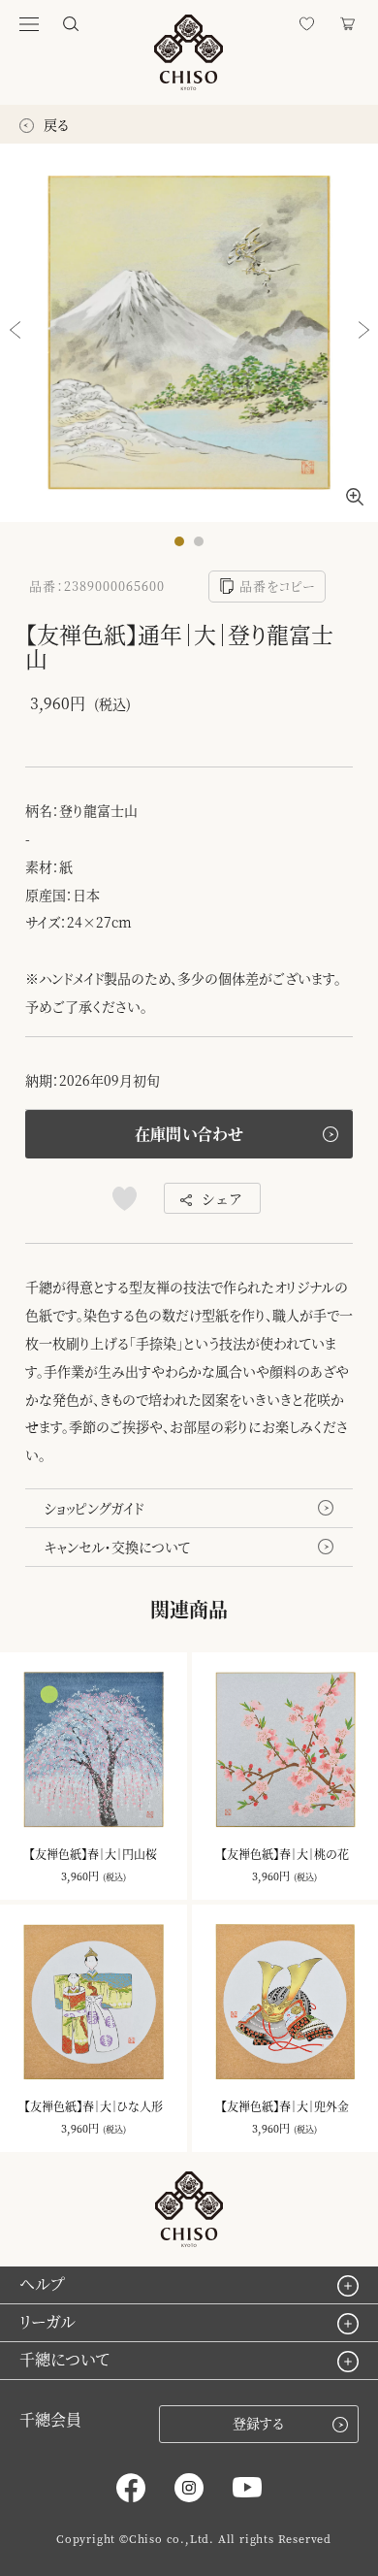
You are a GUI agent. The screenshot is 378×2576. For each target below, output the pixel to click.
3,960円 (80, 1875)
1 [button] (184, 546)
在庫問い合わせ (189, 1134)
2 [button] (204, 546)
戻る (54, 124)
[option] (189, 333)
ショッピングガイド (94, 1508)
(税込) (114, 1877)
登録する (258, 2423)
